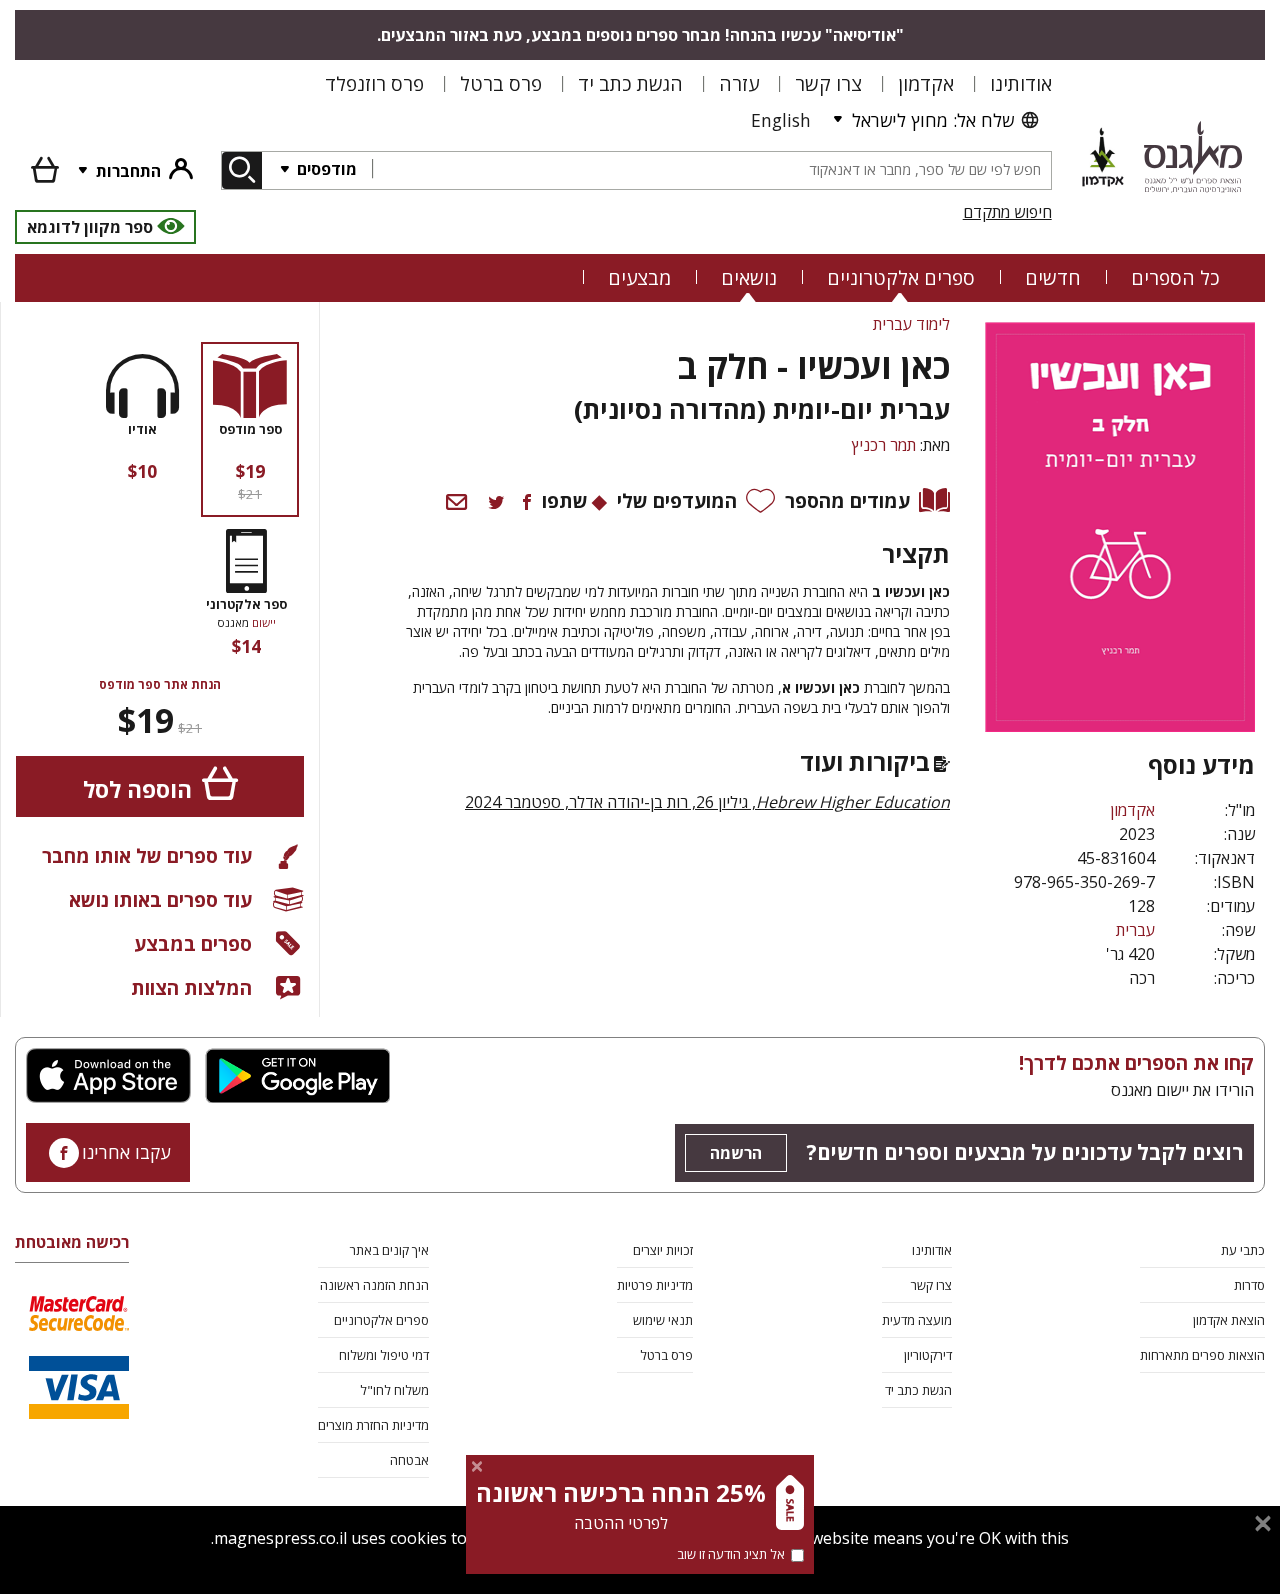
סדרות (1249, 1285)
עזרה (739, 83)
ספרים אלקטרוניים (901, 277)
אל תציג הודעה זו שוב (731, 1554)
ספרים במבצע (193, 943)
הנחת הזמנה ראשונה (374, 1285)
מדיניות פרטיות (655, 1285)
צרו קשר (828, 83)
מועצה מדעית (917, 1320)
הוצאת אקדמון (1229, 1320)
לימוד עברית (911, 324)
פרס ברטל (501, 83)
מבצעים (639, 277)
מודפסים (325, 169)
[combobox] (711, 170)
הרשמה (736, 1153)
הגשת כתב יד (630, 83)
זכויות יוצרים (663, 1250)
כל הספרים (1175, 277)
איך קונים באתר (389, 1250)
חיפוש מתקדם (1007, 212)
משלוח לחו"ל (394, 1390)
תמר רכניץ (884, 445)
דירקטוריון (928, 1355)
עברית (1135, 930)
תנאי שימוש (663, 1320)
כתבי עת (1243, 1250)
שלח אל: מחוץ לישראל (933, 120)
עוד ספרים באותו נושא (160, 899)
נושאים (749, 277)
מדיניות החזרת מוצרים (373, 1425)
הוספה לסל (137, 789)
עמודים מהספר (847, 500)
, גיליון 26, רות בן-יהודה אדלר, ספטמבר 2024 (707, 802)
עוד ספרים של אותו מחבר (147, 855)
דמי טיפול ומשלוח (384, 1355)
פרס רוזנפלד (374, 83)
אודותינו (1021, 83)
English (781, 120)
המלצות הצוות (191, 987)
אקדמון (926, 83)
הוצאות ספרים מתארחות (1202, 1355)
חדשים (1053, 277)
